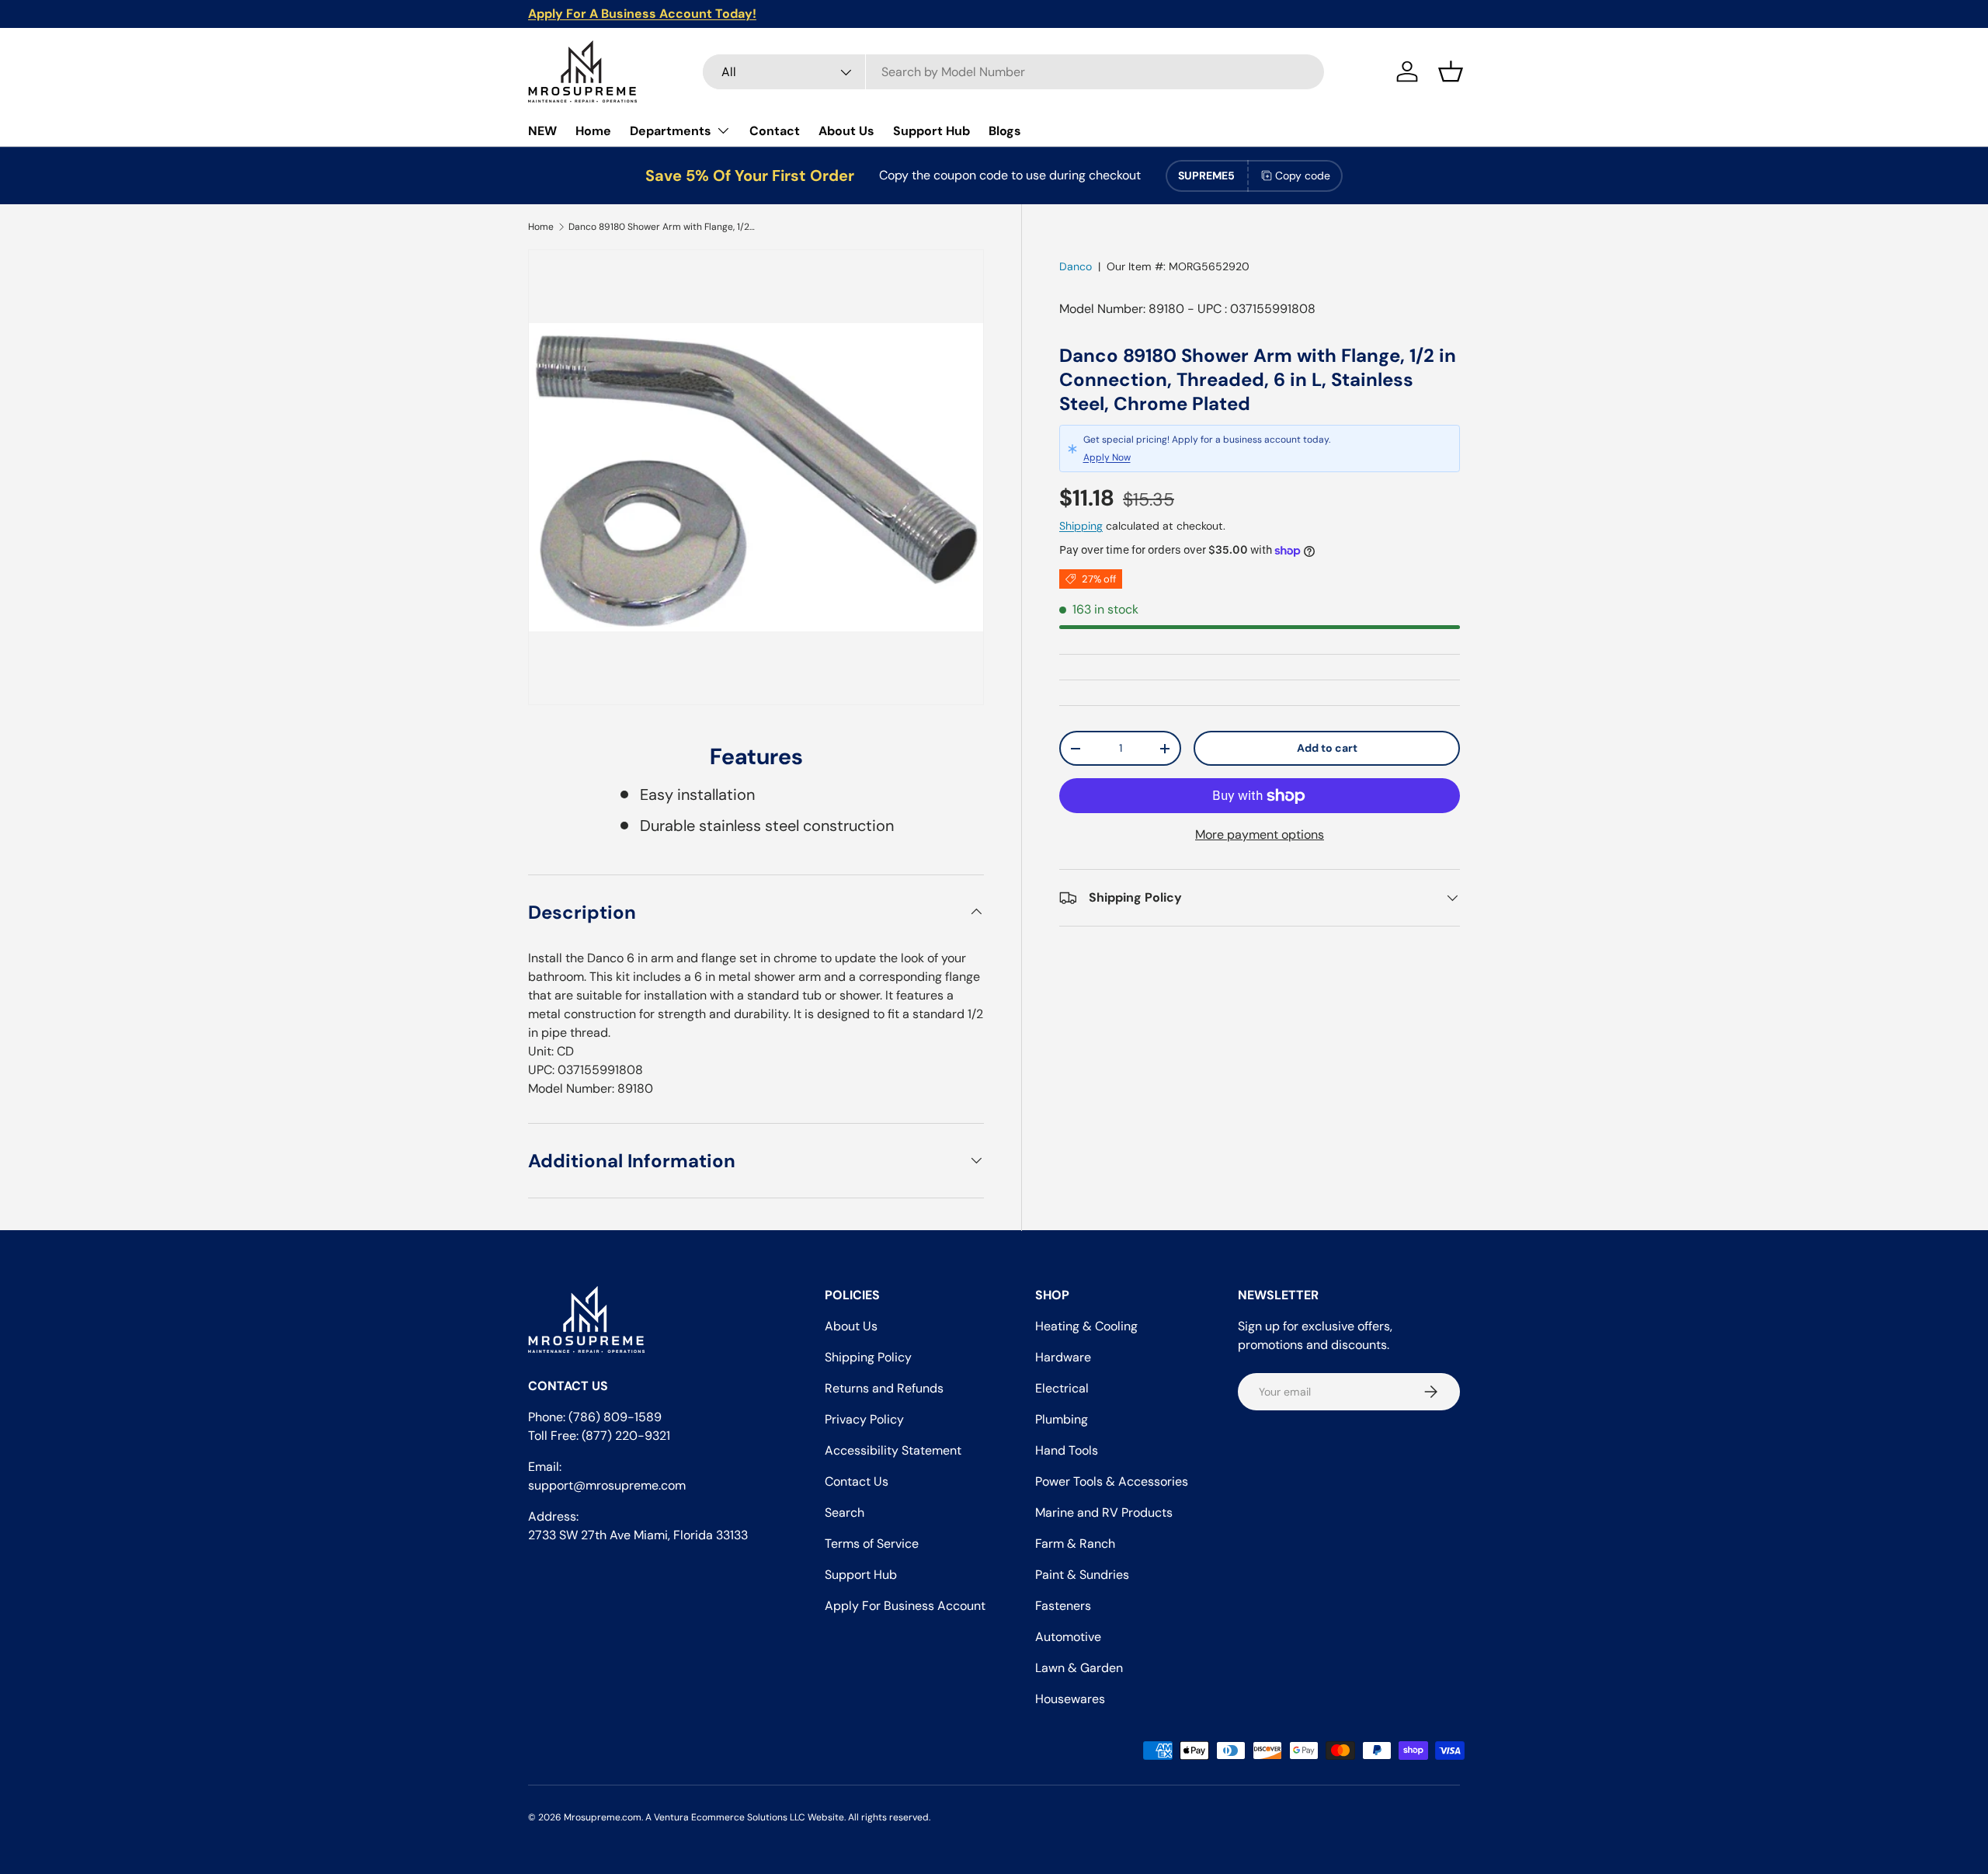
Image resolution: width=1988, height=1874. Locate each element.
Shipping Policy (868, 1357)
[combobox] (1013, 72)
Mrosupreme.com (603, 1817)
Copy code (1303, 176)
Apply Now (1107, 457)
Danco (1076, 266)
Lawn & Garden (1079, 1668)
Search (845, 1512)
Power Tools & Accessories (1112, 1481)
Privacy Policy (864, 1419)
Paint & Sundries (1082, 1575)
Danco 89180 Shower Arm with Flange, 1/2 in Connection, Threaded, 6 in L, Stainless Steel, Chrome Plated (662, 227)
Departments (671, 131)
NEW (542, 131)
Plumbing (1062, 1419)
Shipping (1081, 526)
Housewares (1070, 1699)
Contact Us (857, 1481)
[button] (1451, 71)
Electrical (1062, 1388)
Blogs (1005, 131)
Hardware (1063, 1357)
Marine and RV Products (1104, 1512)
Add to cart (1327, 748)
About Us (846, 131)
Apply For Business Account (905, 1606)
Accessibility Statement (893, 1450)
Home (593, 131)
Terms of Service (872, 1544)
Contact (775, 131)
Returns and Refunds (884, 1388)
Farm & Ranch (1075, 1544)
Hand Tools (1067, 1450)
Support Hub (931, 131)
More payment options (1260, 834)
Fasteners (1063, 1606)
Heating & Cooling (1086, 1326)
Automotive (1068, 1637)
